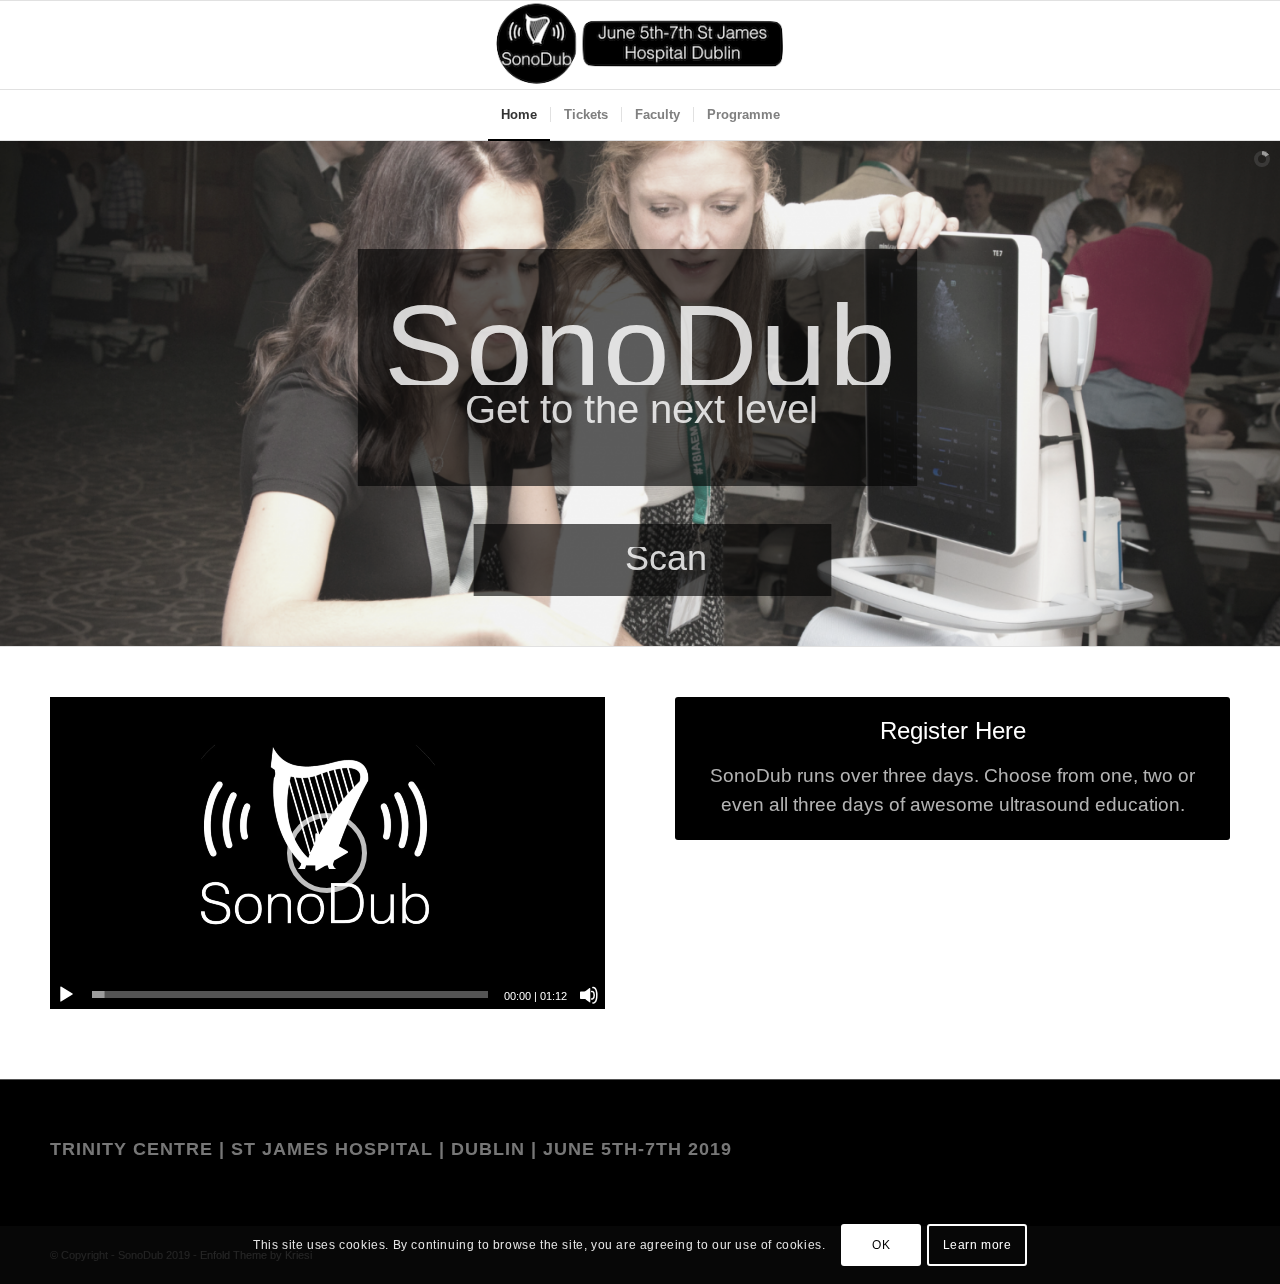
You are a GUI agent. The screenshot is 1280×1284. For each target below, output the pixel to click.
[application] (327, 853)
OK (881, 1245)
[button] (327, 853)
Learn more (977, 1245)
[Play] (66, 995)
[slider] (290, 994)
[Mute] (589, 995)
